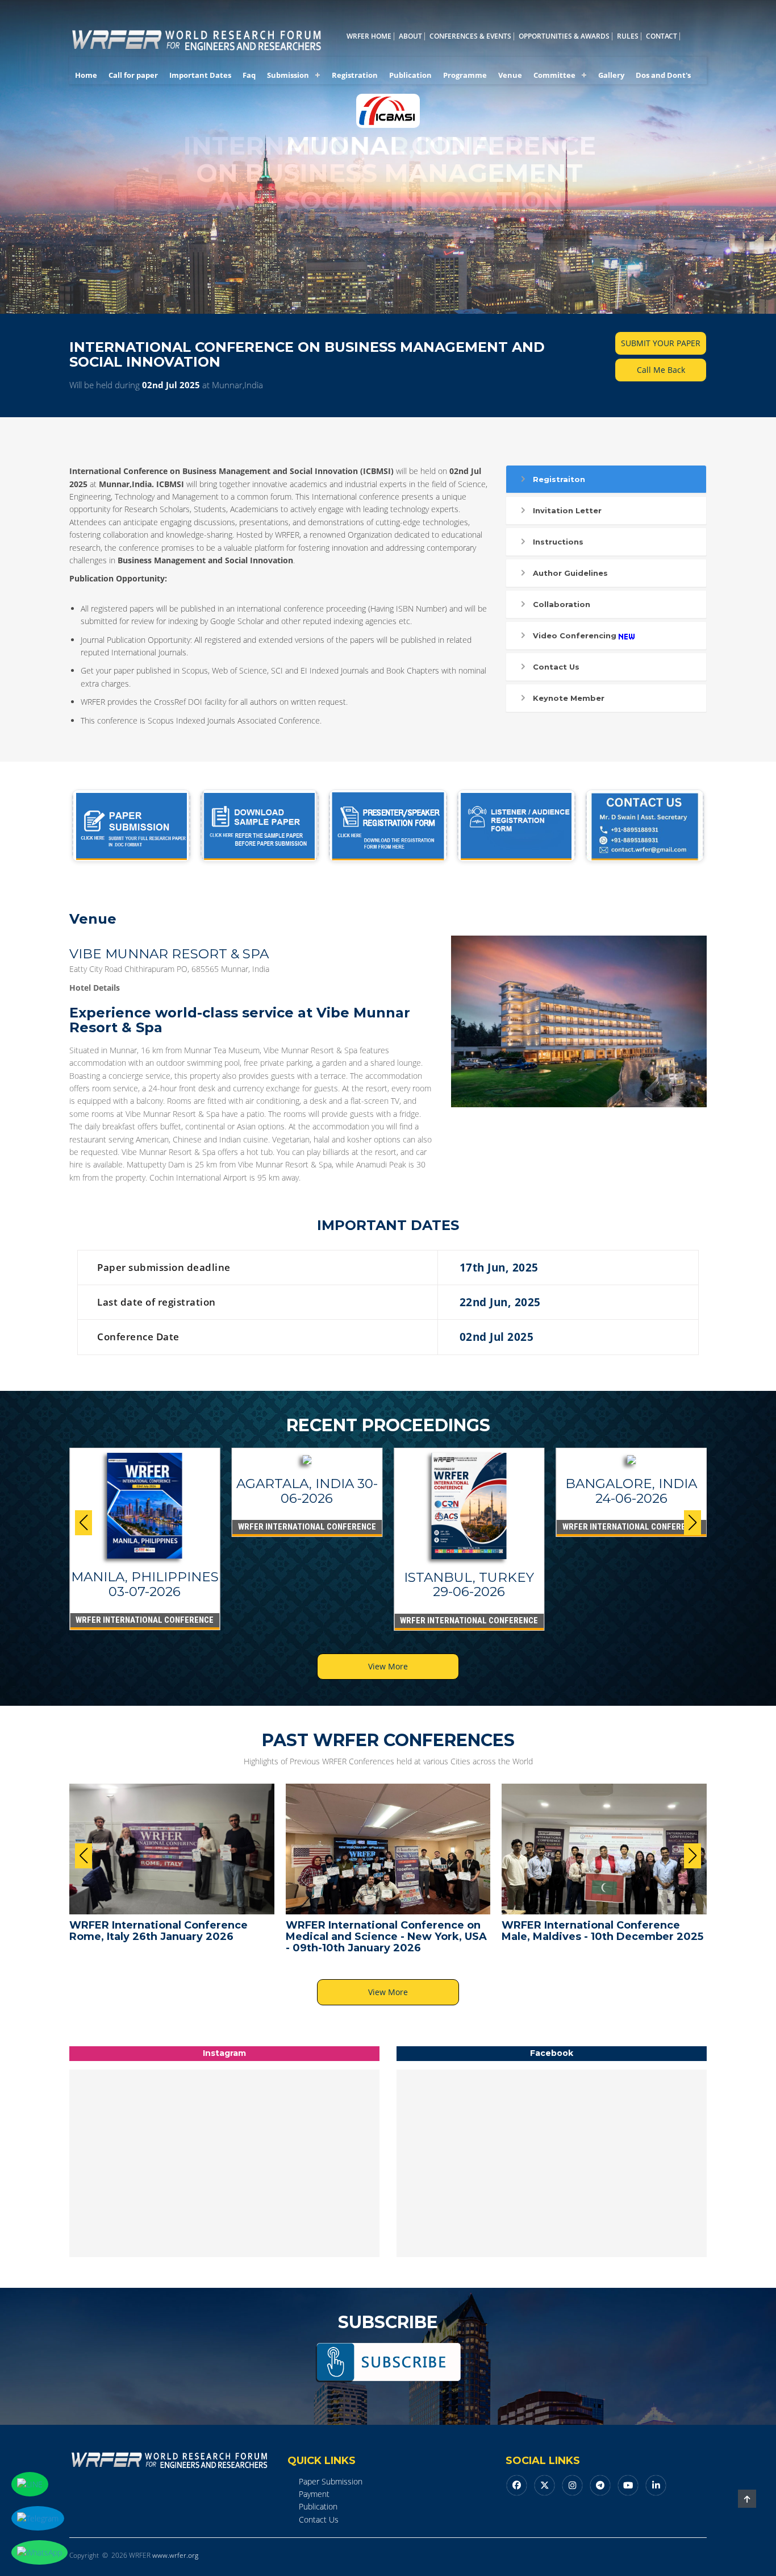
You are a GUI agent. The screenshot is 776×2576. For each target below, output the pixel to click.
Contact (662, 36)
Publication (410, 75)
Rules (628, 36)
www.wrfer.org (175, 2555)
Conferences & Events (470, 36)
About (410, 36)
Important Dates (200, 75)
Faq (249, 75)
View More (388, 1666)
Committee (554, 75)
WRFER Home (369, 36)
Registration (355, 75)
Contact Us (556, 667)
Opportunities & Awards (564, 36)
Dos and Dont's (663, 75)
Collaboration (562, 604)
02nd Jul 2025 (171, 385)
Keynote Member (569, 698)
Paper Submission (331, 2481)
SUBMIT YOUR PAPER (661, 343)
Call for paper (133, 75)
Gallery (611, 75)
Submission (288, 75)
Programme (465, 75)
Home (86, 75)
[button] (692, 1523)
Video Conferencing (575, 635)
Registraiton (559, 479)
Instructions (558, 542)
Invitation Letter (567, 510)
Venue (510, 75)
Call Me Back (661, 370)
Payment (314, 2494)
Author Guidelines (570, 573)
